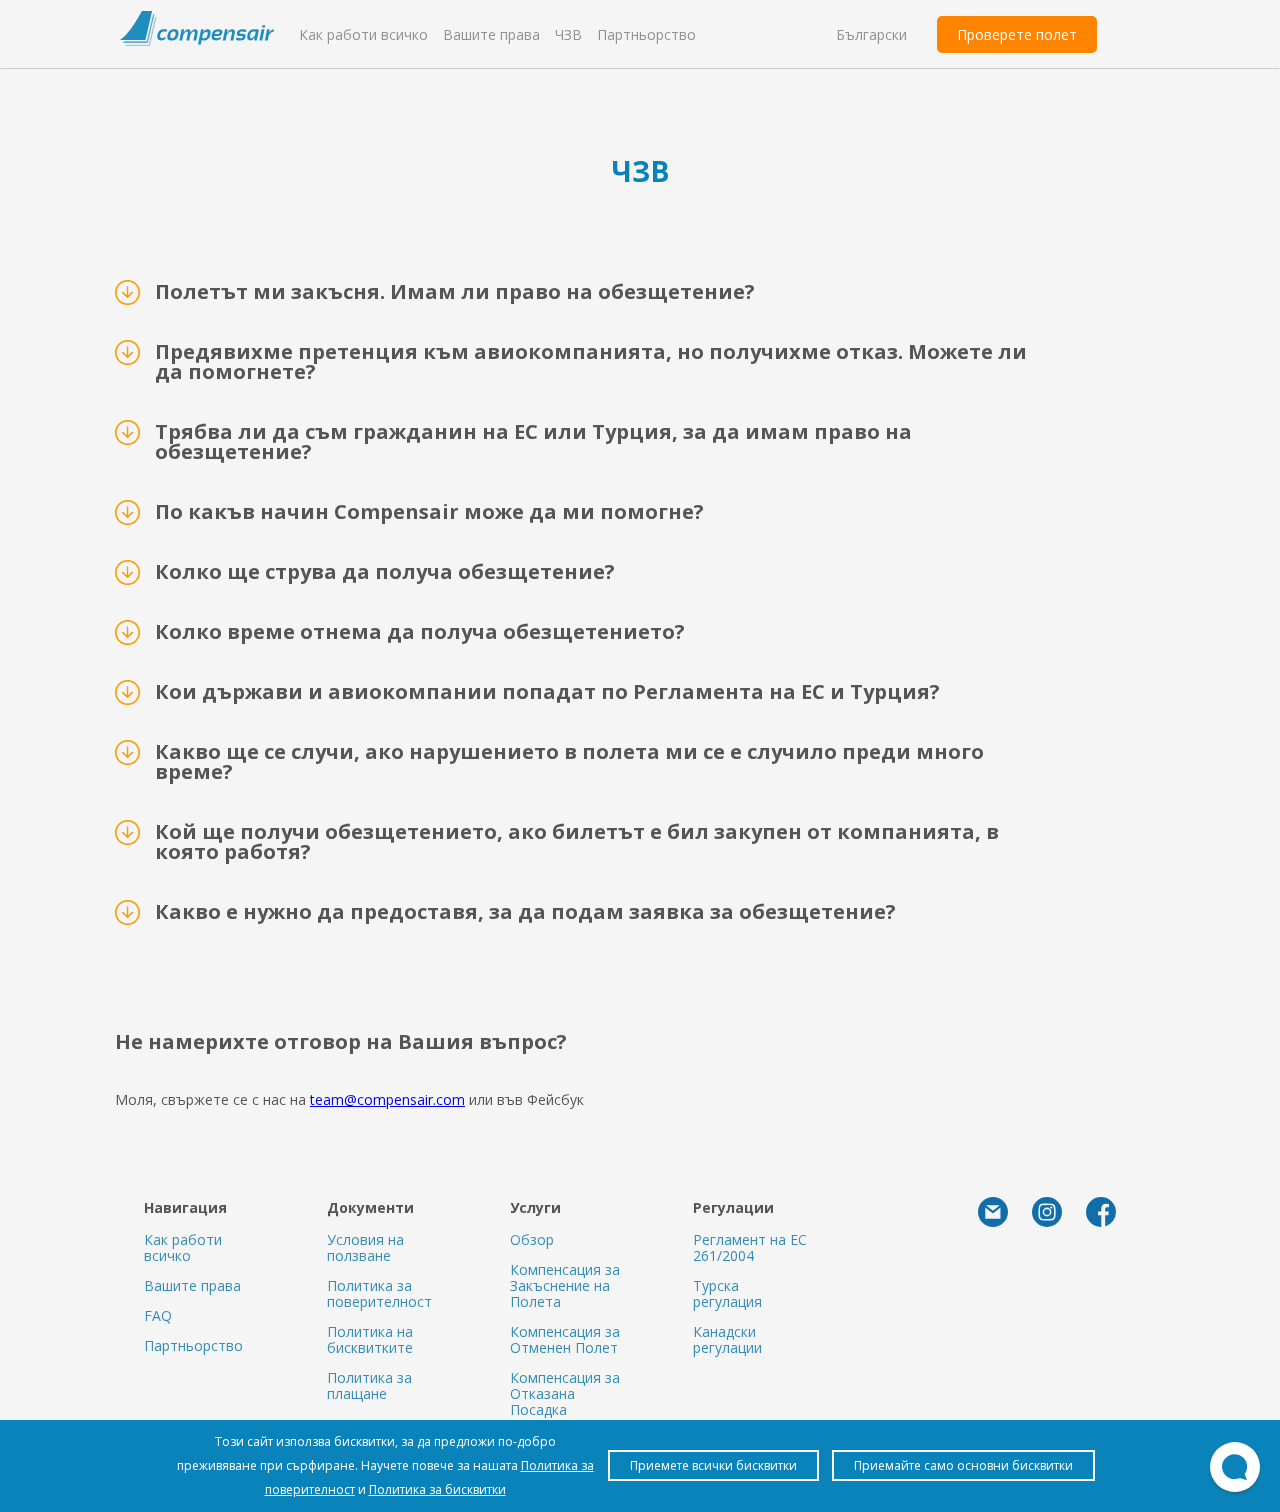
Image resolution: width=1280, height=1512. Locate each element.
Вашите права (491, 34)
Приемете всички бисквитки (713, 1465)
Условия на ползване (365, 1247)
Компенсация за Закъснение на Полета (565, 1285)
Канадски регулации (727, 1339)
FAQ (158, 1315)
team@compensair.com (387, 1099)
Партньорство (646, 34)
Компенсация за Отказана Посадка (565, 1393)
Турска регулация (727, 1293)
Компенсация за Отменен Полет (565, 1339)
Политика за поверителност (379, 1293)
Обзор (532, 1239)
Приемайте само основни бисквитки (963, 1465)
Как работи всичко (363, 34)
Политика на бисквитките (370, 1339)
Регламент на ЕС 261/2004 (750, 1247)
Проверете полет (1017, 34)
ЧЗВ (568, 34)
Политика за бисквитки (437, 1489)
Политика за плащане (369, 1385)
